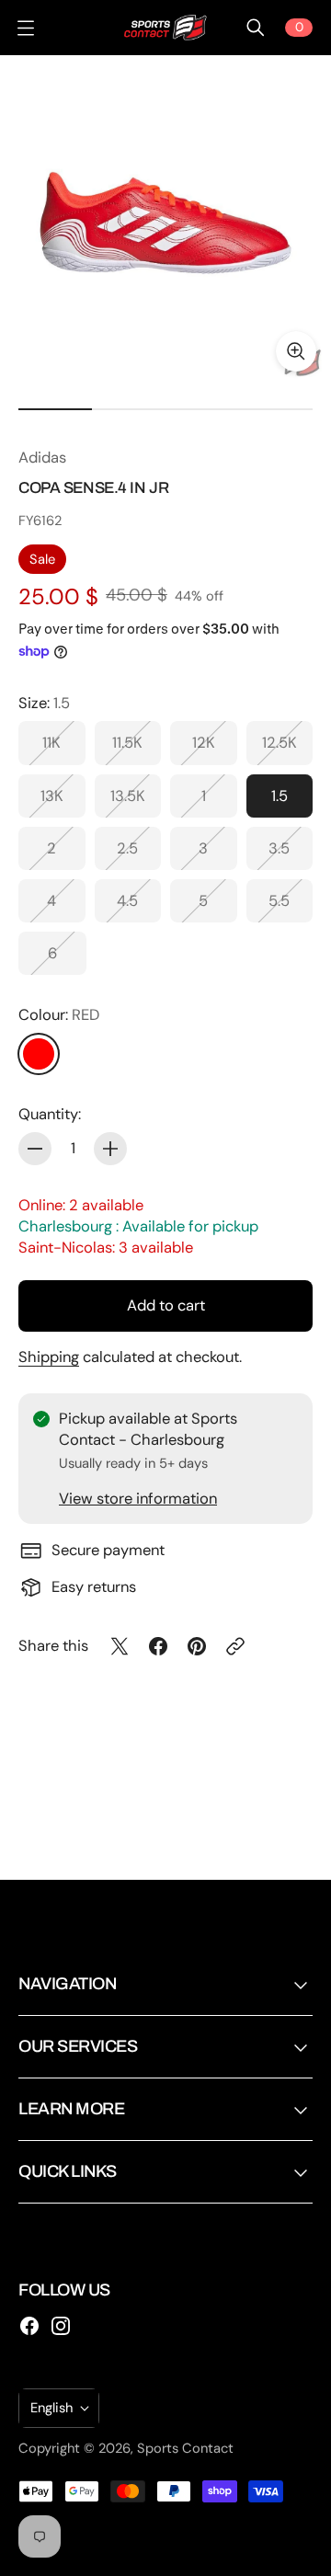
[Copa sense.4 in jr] (165, 221)
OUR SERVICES (78, 2046)
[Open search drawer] (256, 28)
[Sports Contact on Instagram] (61, 2326)
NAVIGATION (67, 1984)
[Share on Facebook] (158, 1646)
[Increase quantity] (110, 1149)
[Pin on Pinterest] (197, 1646)
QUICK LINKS (68, 2171)
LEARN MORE (71, 2109)
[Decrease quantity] (35, 1149)
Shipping (49, 1357)
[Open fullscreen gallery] (296, 351)
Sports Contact (185, 2448)
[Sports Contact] (165, 28)
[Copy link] (235, 1646)
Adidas (42, 458)
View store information (138, 1499)
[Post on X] (120, 1646)
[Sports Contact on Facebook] (29, 2326)
